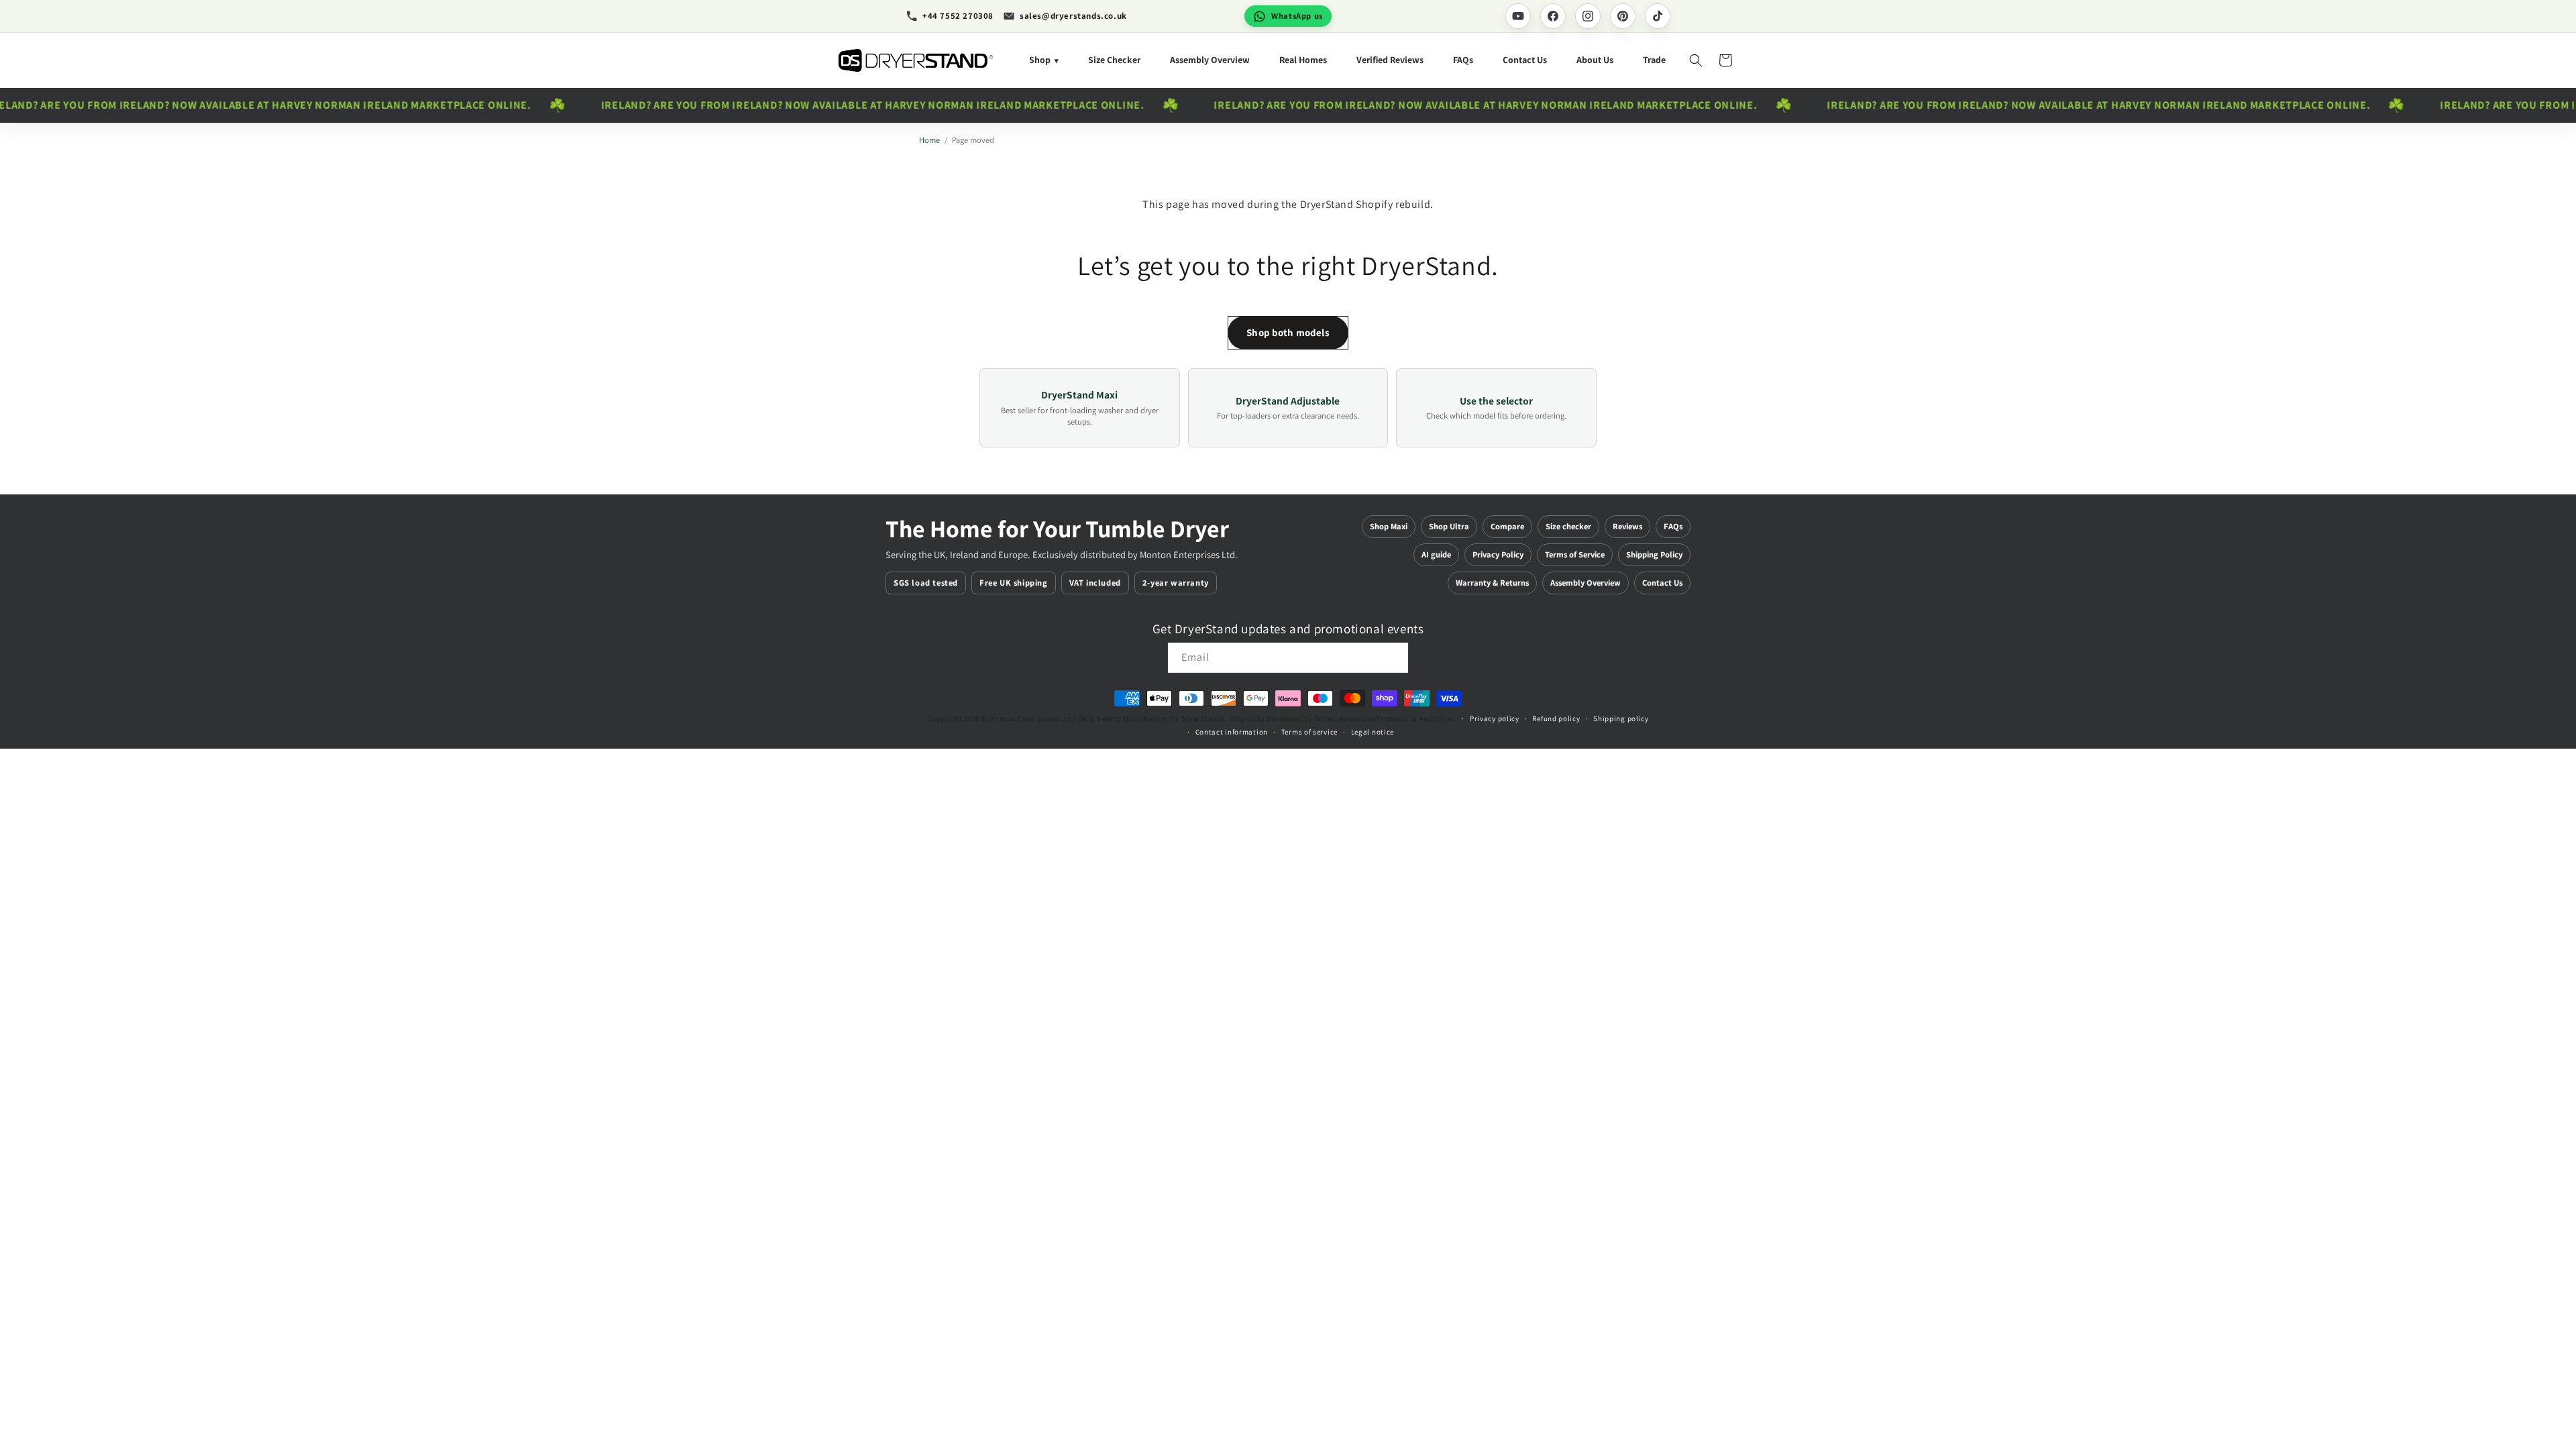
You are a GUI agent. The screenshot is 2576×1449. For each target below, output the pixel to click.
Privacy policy (1495, 718)
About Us (1595, 60)
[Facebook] (1553, 16)
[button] (1696, 60)
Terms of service (1309, 732)
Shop (1044, 60)
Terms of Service (1575, 554)
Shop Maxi (1389, 526)
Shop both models (1288, 332)
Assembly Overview (1210, 60)
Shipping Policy (1654, 554)
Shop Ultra (1449, 526)
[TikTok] (1658, 16)
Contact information (1232, 732)
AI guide (1436, 554)
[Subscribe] (1393, 658)
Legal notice (1373, 732)
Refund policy (1556, 718)
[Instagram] (1588, 16)
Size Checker (1114, 60)
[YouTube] (1518, 16)
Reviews (1627, 526)
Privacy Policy (1498, 554)
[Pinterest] (1623, 16)
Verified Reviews (1390, 60)
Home (929, 140)
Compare (1507, 526)
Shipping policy (1621, 718)
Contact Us (1525, 60)
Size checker (1568, 526)
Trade (1654, 60)
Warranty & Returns (1492, 583)
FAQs (1463, 60)
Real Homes (1303, 60)
